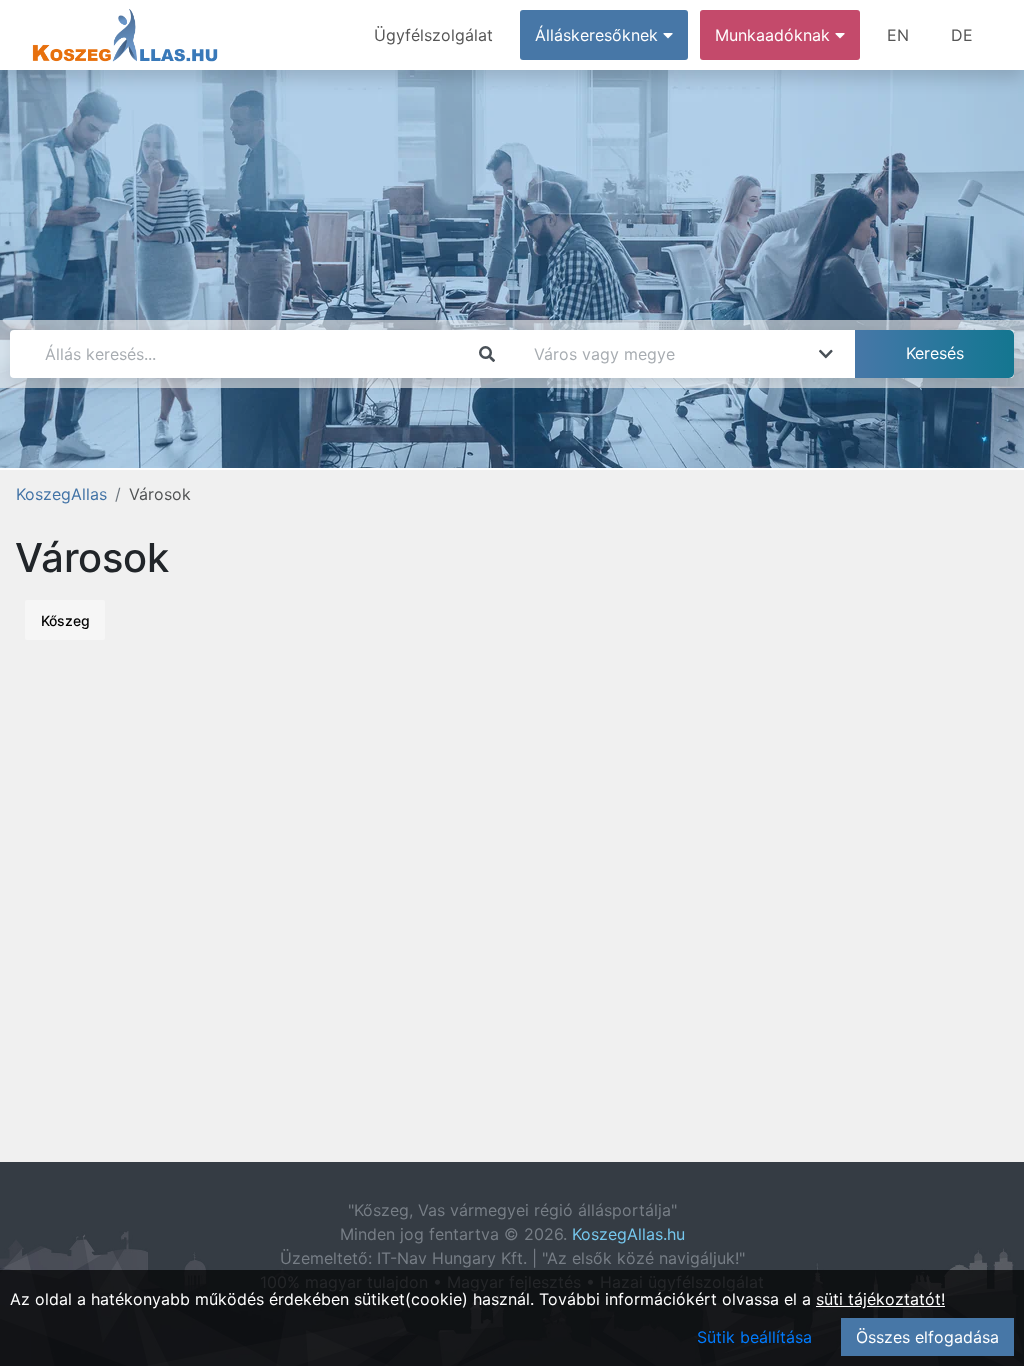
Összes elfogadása (927, 1337)
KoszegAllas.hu (628, 1234)
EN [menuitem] (898, 35)
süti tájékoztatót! (880, 1299)
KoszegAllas (61, 494)
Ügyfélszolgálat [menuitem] (433, 35)
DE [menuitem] (962, 35)
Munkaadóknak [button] (775, 35)
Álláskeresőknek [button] (599, 35)
